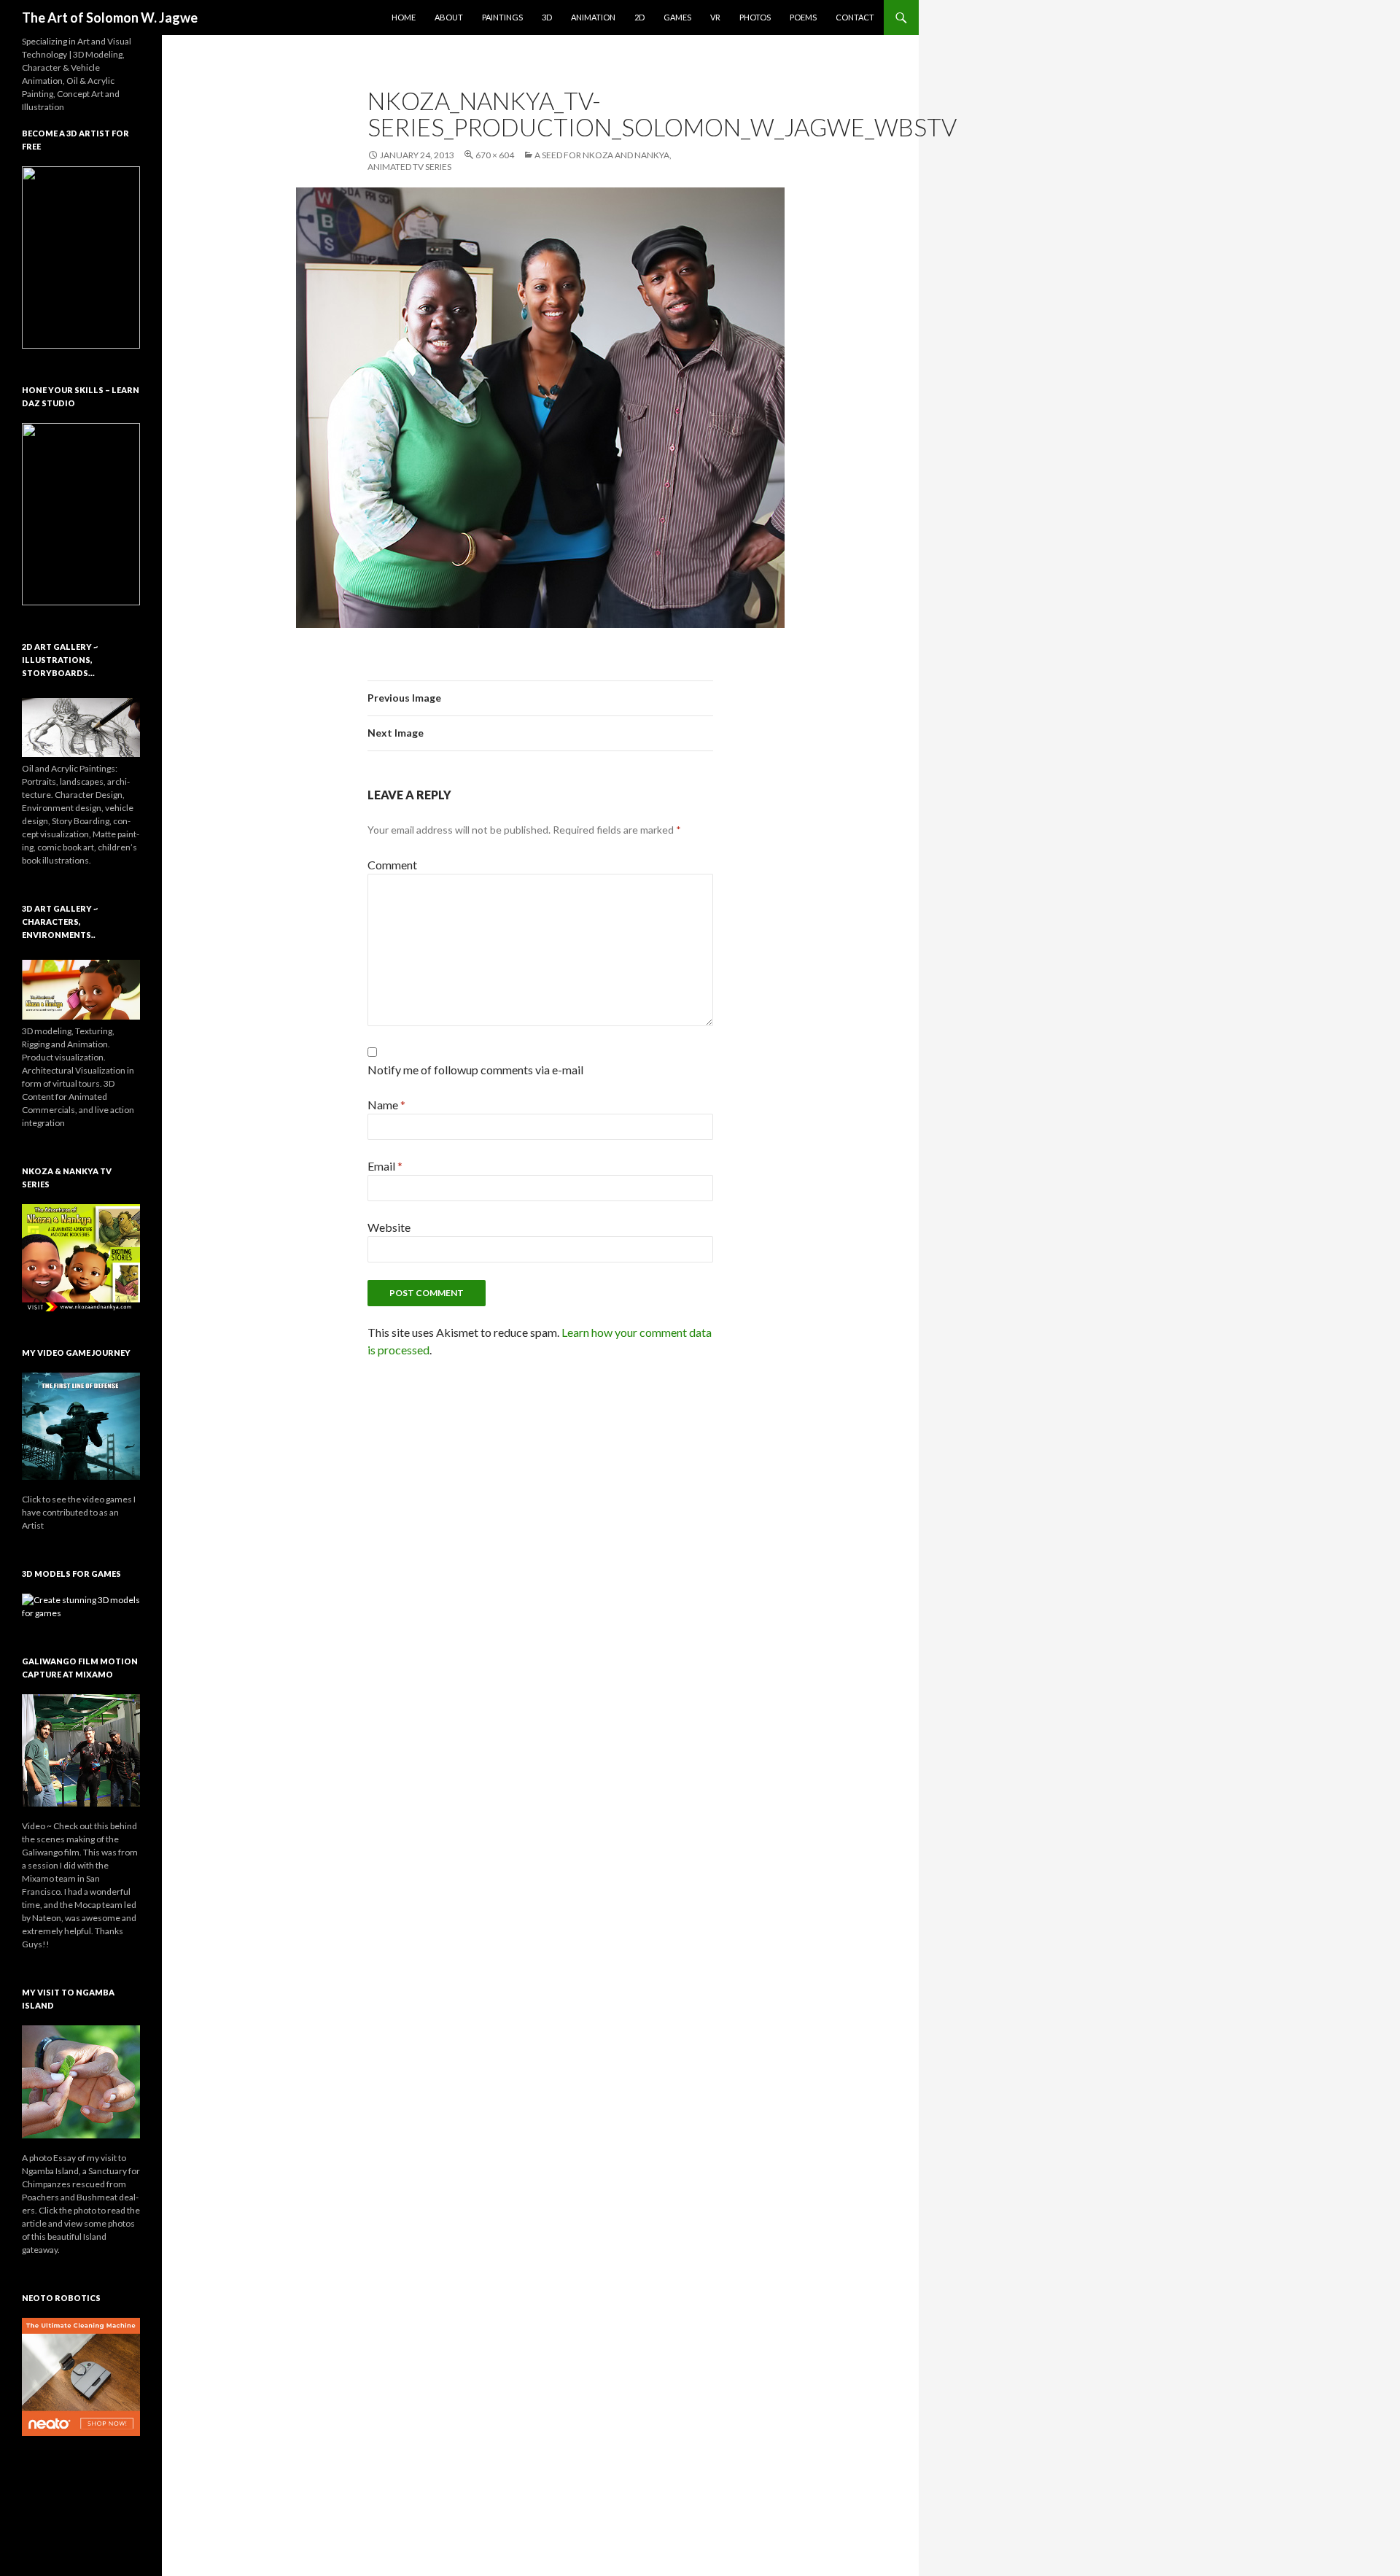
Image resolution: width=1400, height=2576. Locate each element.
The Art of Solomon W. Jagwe (110, 18)
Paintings (502, 17)
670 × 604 (495, 155)
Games (677, 17)
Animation (593, 17)
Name (386, 1105)
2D (639, 17)
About (449, 17)
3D (547, 17)
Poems (803, 17)
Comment (392, 865)
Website (389, 1227)
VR (715, 17)
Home (404, 17)
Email (385, 1166)
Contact (855, 17)
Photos (755, 17)
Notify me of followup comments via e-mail (475, 1070)
